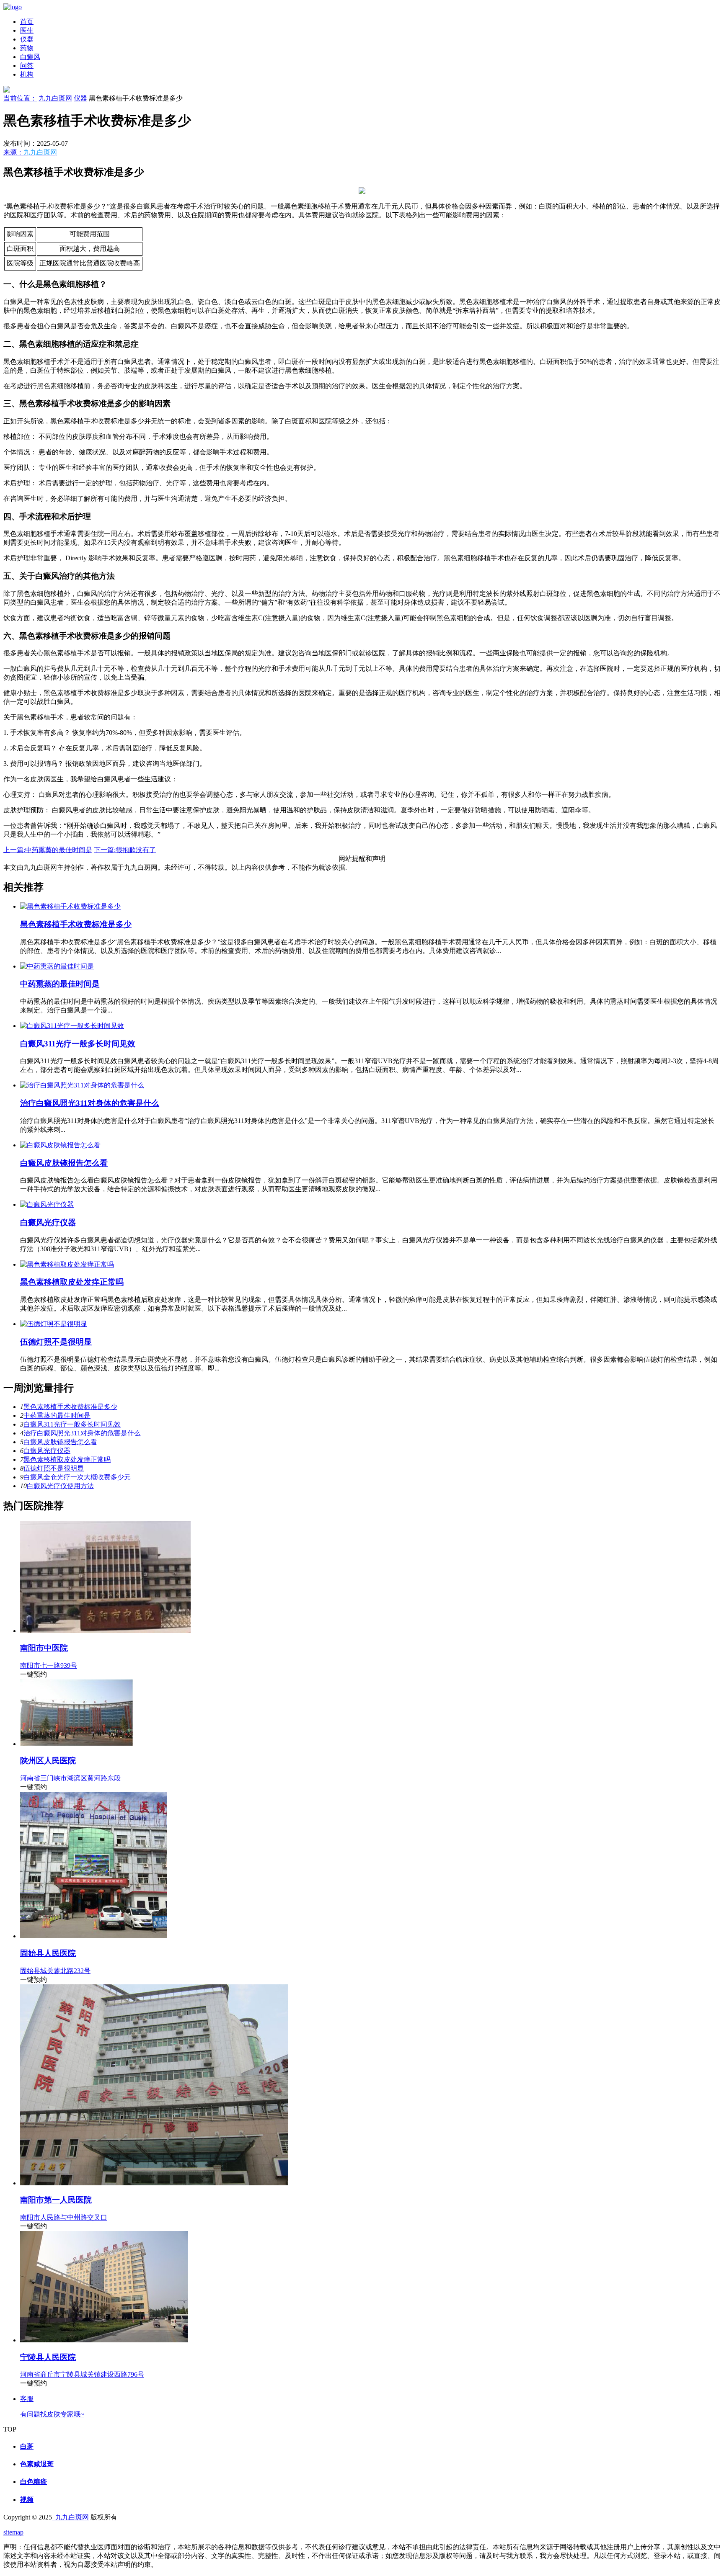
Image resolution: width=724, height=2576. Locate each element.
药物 (27, 48)
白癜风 (30, 57)
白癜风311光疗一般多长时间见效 (78, 1044)
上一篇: (48, 850)
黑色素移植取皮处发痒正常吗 (72, 1282)
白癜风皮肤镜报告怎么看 (64, 1163)
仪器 (27, 39)
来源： (30, 152)
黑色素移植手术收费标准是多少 (76, 924)
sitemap (13, 2532)
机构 (27, 74)
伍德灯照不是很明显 (56, 1342)
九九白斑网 (55, 98)
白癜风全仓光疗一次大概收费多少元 (77, 1477)
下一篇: (125, 850)
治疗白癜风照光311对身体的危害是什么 (90, 1103)
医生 (27, 30)
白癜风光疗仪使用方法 (60, 1486)
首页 (27, 22)
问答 (27, 66)
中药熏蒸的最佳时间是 (59, 850)
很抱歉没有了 (136, 850)
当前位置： (20, 98)
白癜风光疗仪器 (48, 1222)
